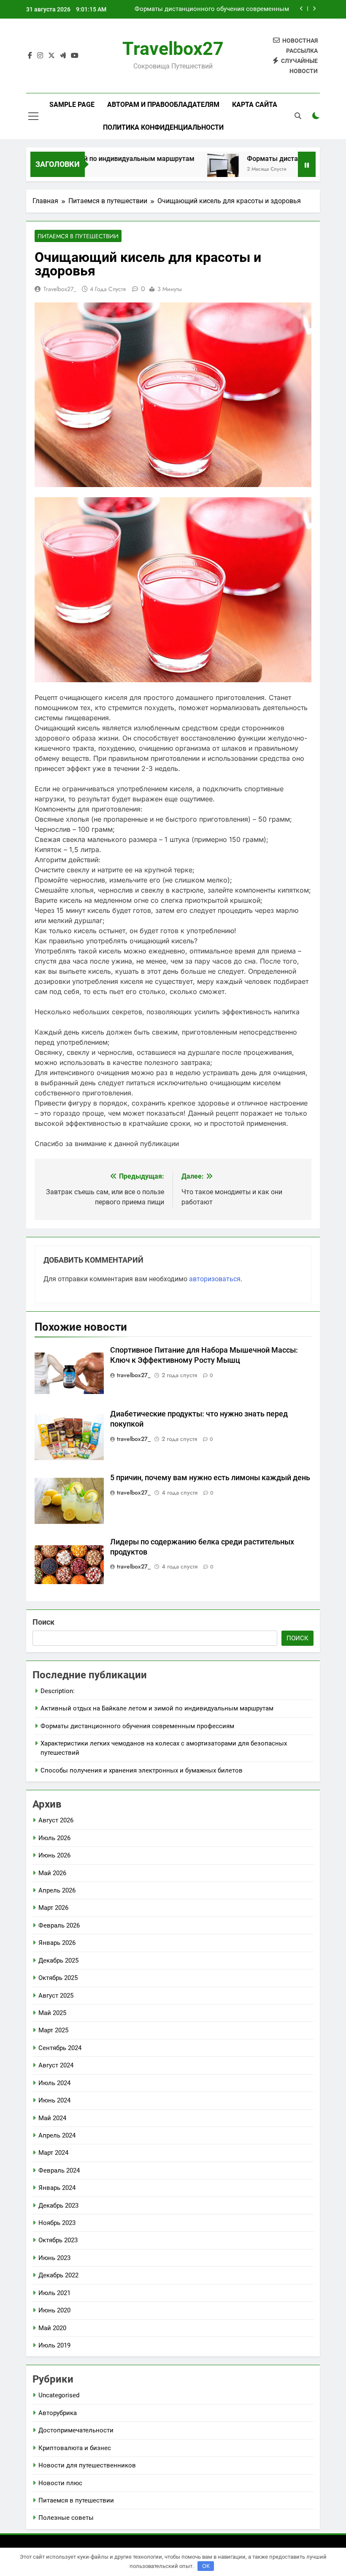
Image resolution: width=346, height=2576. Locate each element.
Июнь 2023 (54, 2258)
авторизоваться (215, 1279)
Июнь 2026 (54, 1855)
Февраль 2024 (59, 2170)
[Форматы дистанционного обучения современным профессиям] (189, 170)
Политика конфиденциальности (163, 127)
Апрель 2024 (57, 2135)
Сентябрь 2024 (60, 2048)
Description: (58, 1691)
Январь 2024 (57, 2188)
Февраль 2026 (59, 1925)
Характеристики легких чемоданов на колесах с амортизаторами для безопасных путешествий (217, 9)
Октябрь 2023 (58, 2240)
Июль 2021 (54, 2293)
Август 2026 (56, 1820)
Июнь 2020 (54, 2310)
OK (206, 2566)
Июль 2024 (54, 2083)
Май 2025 (52, 2013)
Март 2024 (53, 2153)
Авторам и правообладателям (163, 105)
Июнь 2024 (54, 2100)
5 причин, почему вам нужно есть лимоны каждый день (210, 1478)
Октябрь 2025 (58, 1978)
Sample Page (72, 105)
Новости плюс (60, 2483)
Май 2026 (52, 1873)
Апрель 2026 (57, 1890)
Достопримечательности (76, 2430)
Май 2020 (52, 2328)
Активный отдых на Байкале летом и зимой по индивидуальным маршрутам (157, 1708)
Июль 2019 (54, 2345)
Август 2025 (56, 1996)
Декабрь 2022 (58, 2275)
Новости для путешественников (87, 2465)
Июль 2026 (54, 1838)
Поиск (43, 1622)
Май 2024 (52, 2118)
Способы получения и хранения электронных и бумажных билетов (142, 1770)
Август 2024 (56, 2065)
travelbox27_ (60, 289)
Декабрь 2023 (58, 2206)
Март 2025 (53, 2030)
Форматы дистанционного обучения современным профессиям (137, 1726)
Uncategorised (59, 2395)
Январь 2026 (57, 1943)
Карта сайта (255, 105)
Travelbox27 (173, 49)
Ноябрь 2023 (57, 2223)
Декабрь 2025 (58, 1961)
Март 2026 (53, 1908)
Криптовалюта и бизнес (75, 2448)
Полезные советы (66, 2518)
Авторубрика (58, 2413)
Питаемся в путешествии (78, 236)
